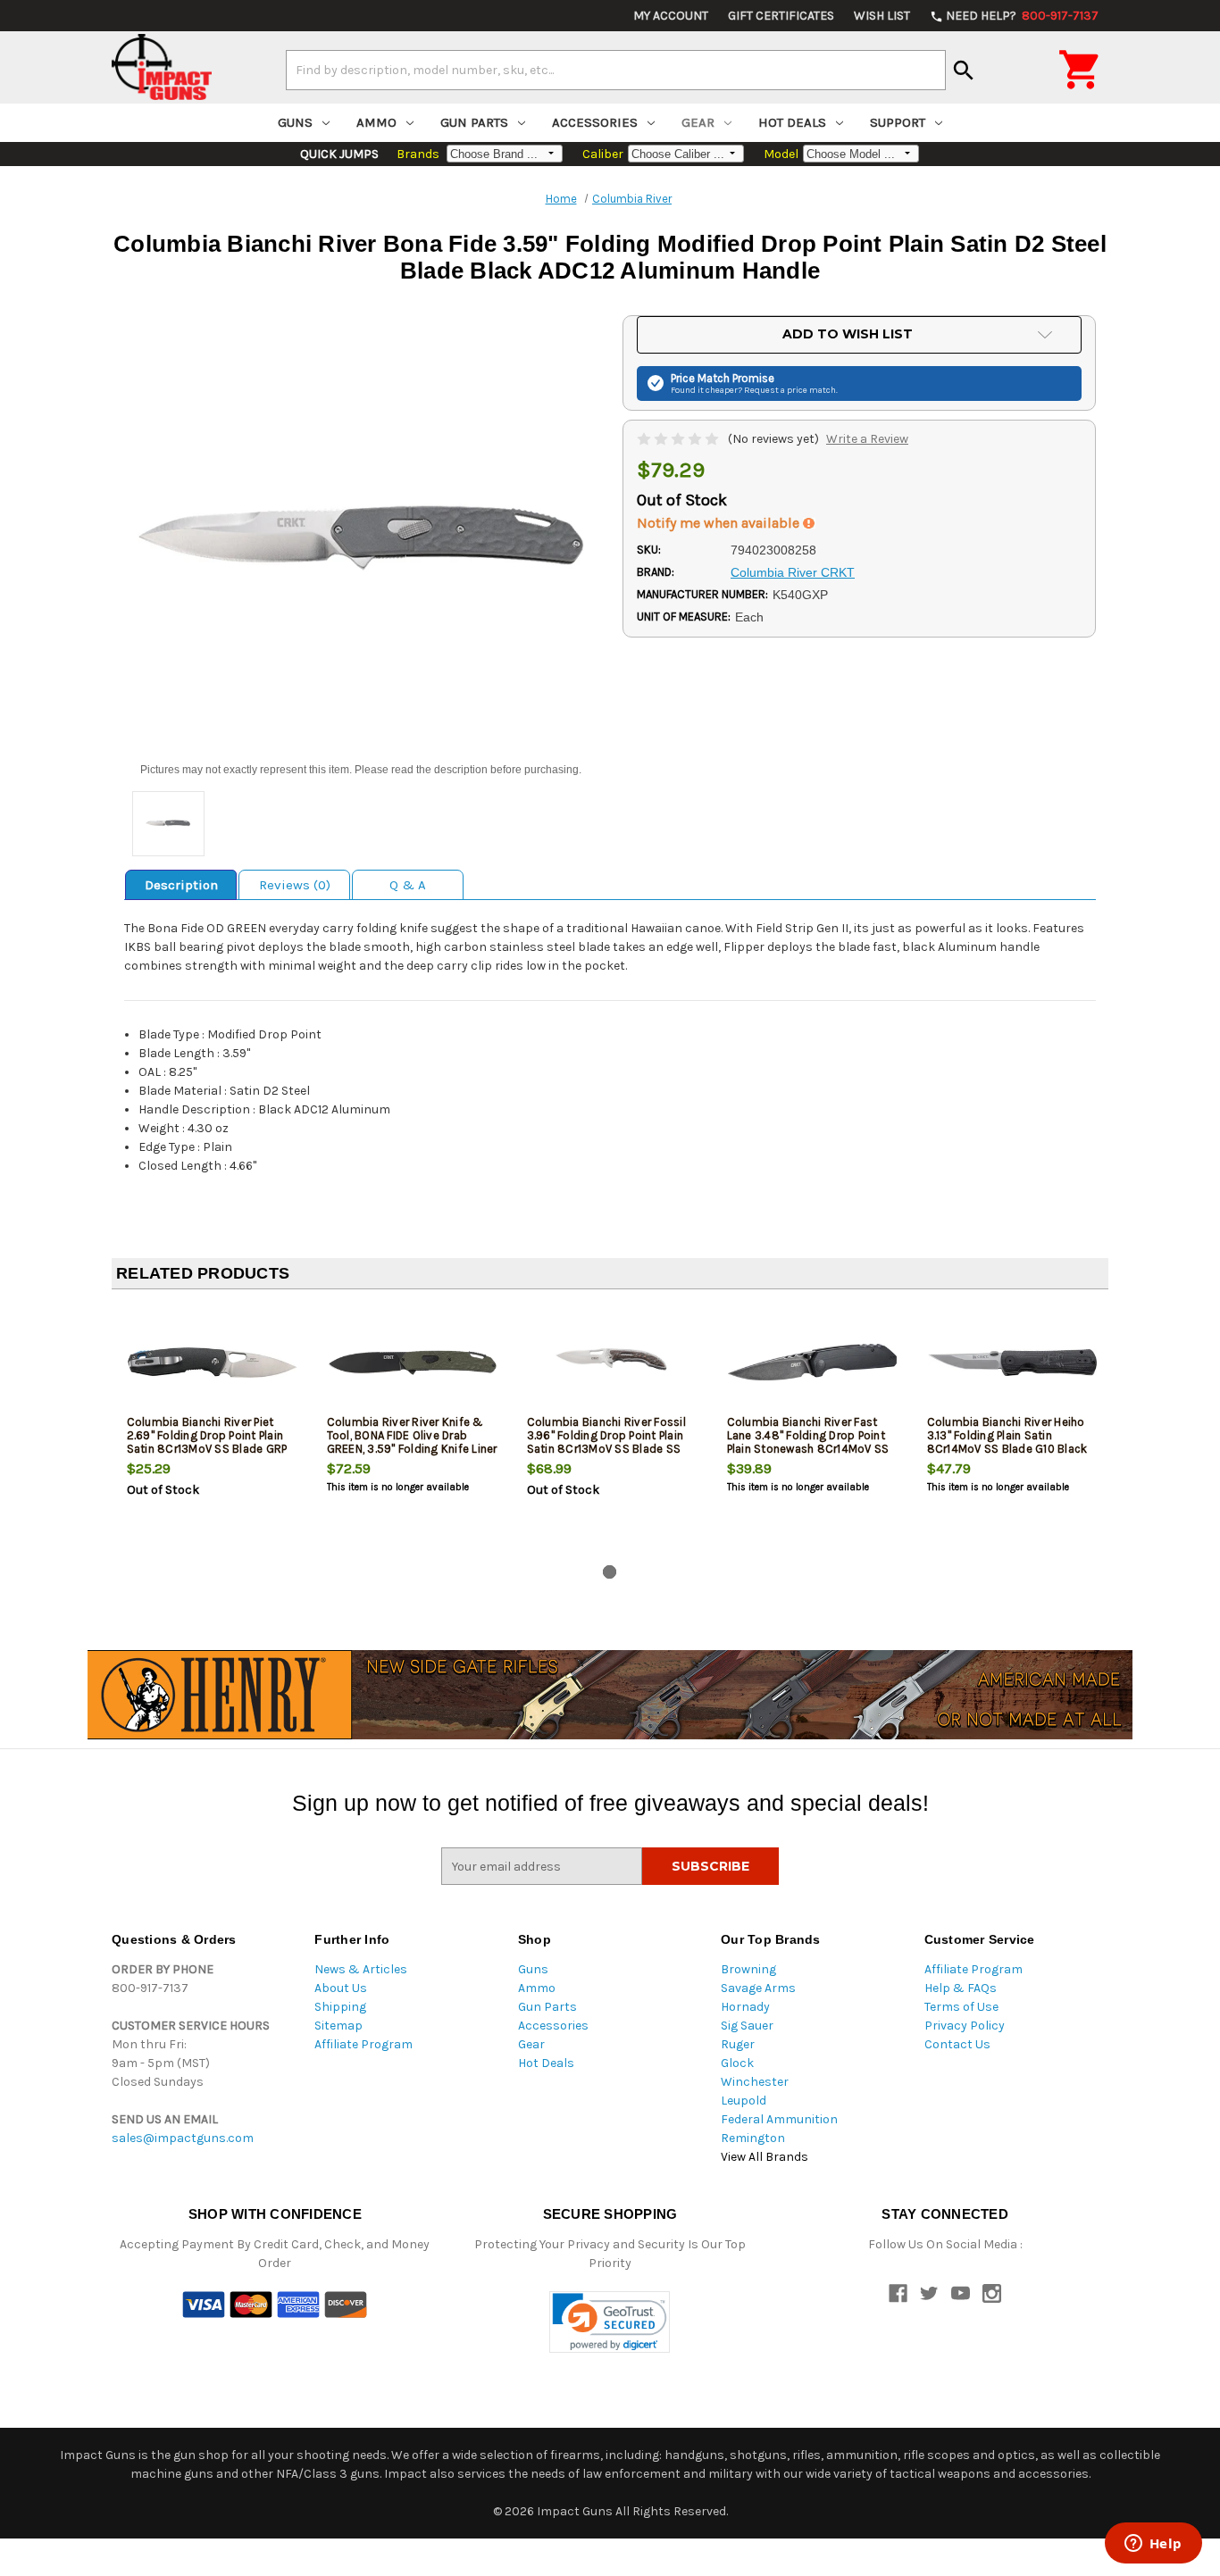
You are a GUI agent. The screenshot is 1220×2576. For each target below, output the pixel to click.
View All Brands (765, 2157)
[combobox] (616, 70)
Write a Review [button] (867, 439)
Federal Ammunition (779, 2119)
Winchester (755, 2082)
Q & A (408, 885)
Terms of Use (961, 2007)
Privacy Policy (965, 2026)
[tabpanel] (212, 1430)
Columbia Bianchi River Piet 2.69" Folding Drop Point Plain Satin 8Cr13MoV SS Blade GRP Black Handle (207, 1442)
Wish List (882, 16)
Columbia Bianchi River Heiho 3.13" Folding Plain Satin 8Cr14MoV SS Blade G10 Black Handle (1007, 1442)
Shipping (340, 2007)
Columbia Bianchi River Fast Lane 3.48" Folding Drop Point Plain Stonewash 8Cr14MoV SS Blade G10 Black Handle (808, 1442)
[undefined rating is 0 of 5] (679, 439)
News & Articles (361, 1969)
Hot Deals (792, 122)
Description (181, 885)
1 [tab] (610, 1572)
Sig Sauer (747, 2026)
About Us (341, 1988)
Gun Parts (474, 122)
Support (898, 122)
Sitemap (338, 2026)
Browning (748, 1969)
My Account (671, 16)
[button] (610, 2322)
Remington (753, 2138)
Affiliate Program (363, 2044)
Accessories (595, 122)
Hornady (745, 2007)
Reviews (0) (295, 885)
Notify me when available (720, 523)
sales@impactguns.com (183, 2138)
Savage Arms (758, 1988)
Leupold (744, 2101)
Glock (737, 2063)
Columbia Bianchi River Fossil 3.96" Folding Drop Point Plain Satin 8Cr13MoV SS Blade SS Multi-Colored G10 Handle (606, 1442)
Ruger (738, 2044)
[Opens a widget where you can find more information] (1153, 2545)
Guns (295, 122)
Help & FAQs (961, 1988)
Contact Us (957, 2044)
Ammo (376, 122)
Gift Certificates (781, 16)
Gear (698, 122)
